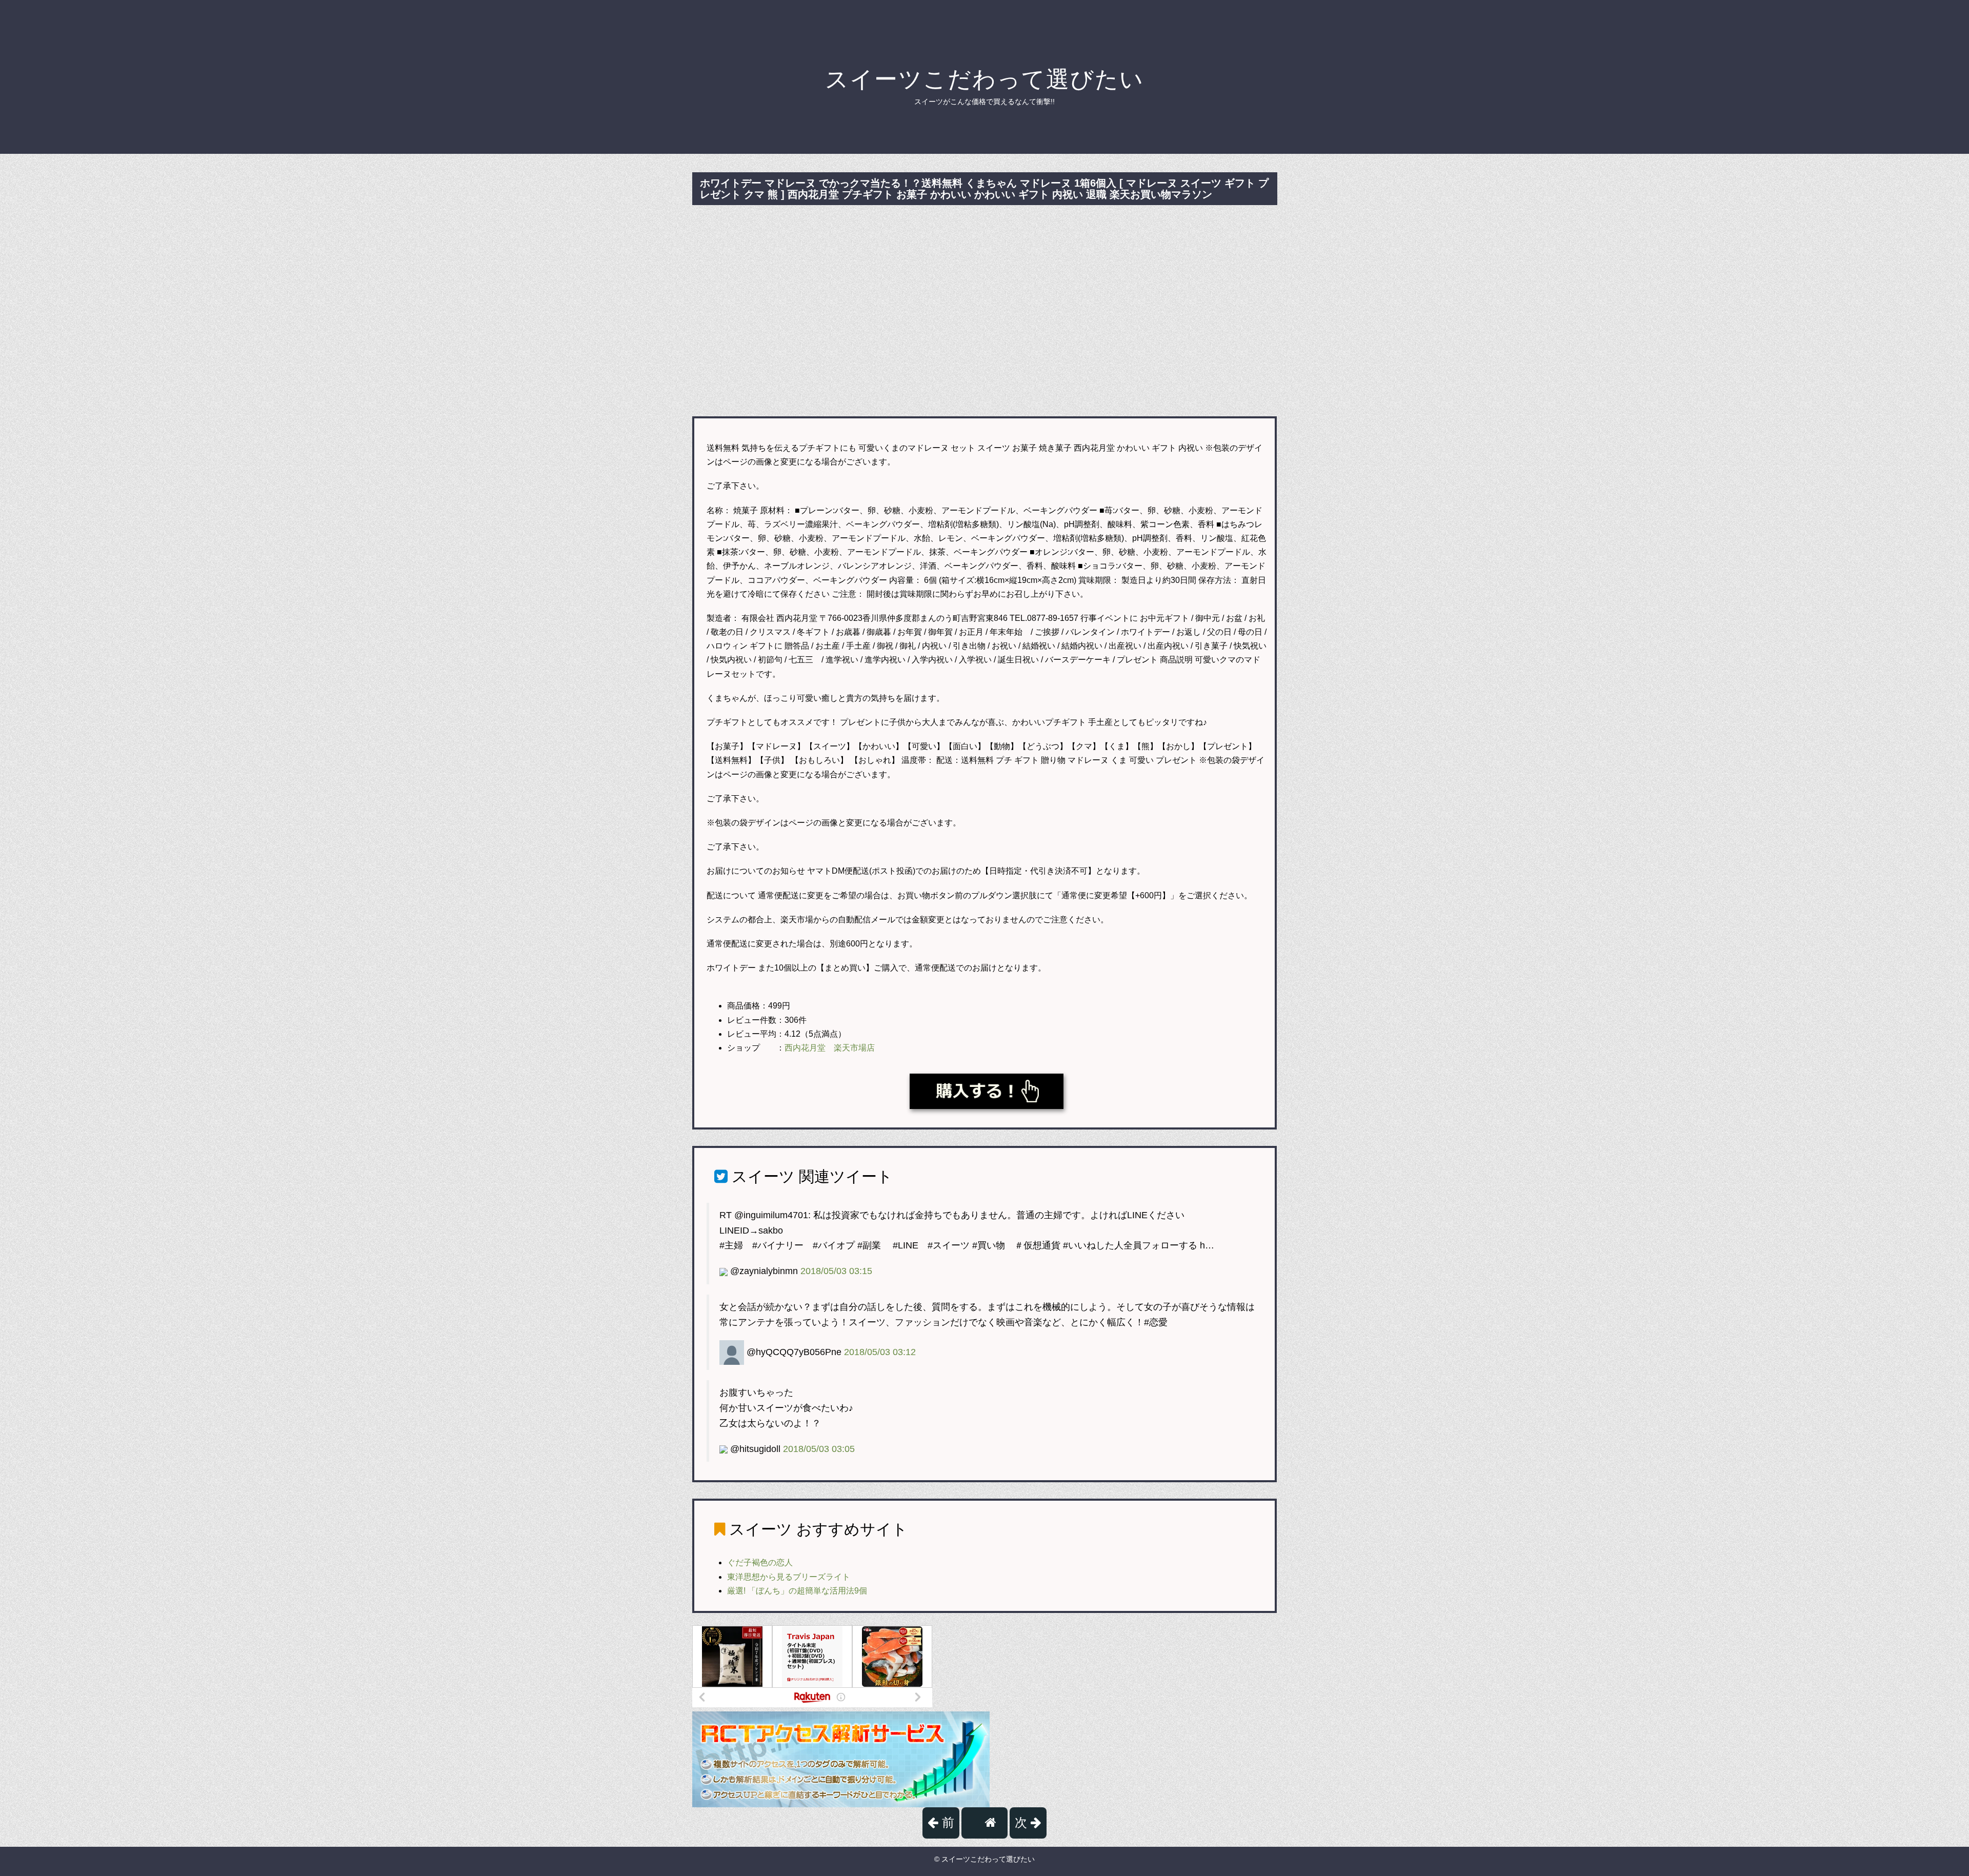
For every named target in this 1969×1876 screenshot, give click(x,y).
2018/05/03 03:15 (836, 1271)
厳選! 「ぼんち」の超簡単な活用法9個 (797, 1591)
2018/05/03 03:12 (880, 1352)
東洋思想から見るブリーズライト (789, 1577)
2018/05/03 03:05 (819, 1449)
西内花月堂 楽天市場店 (830, 1048)
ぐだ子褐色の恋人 (760, 1562)
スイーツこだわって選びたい (985, 79)
